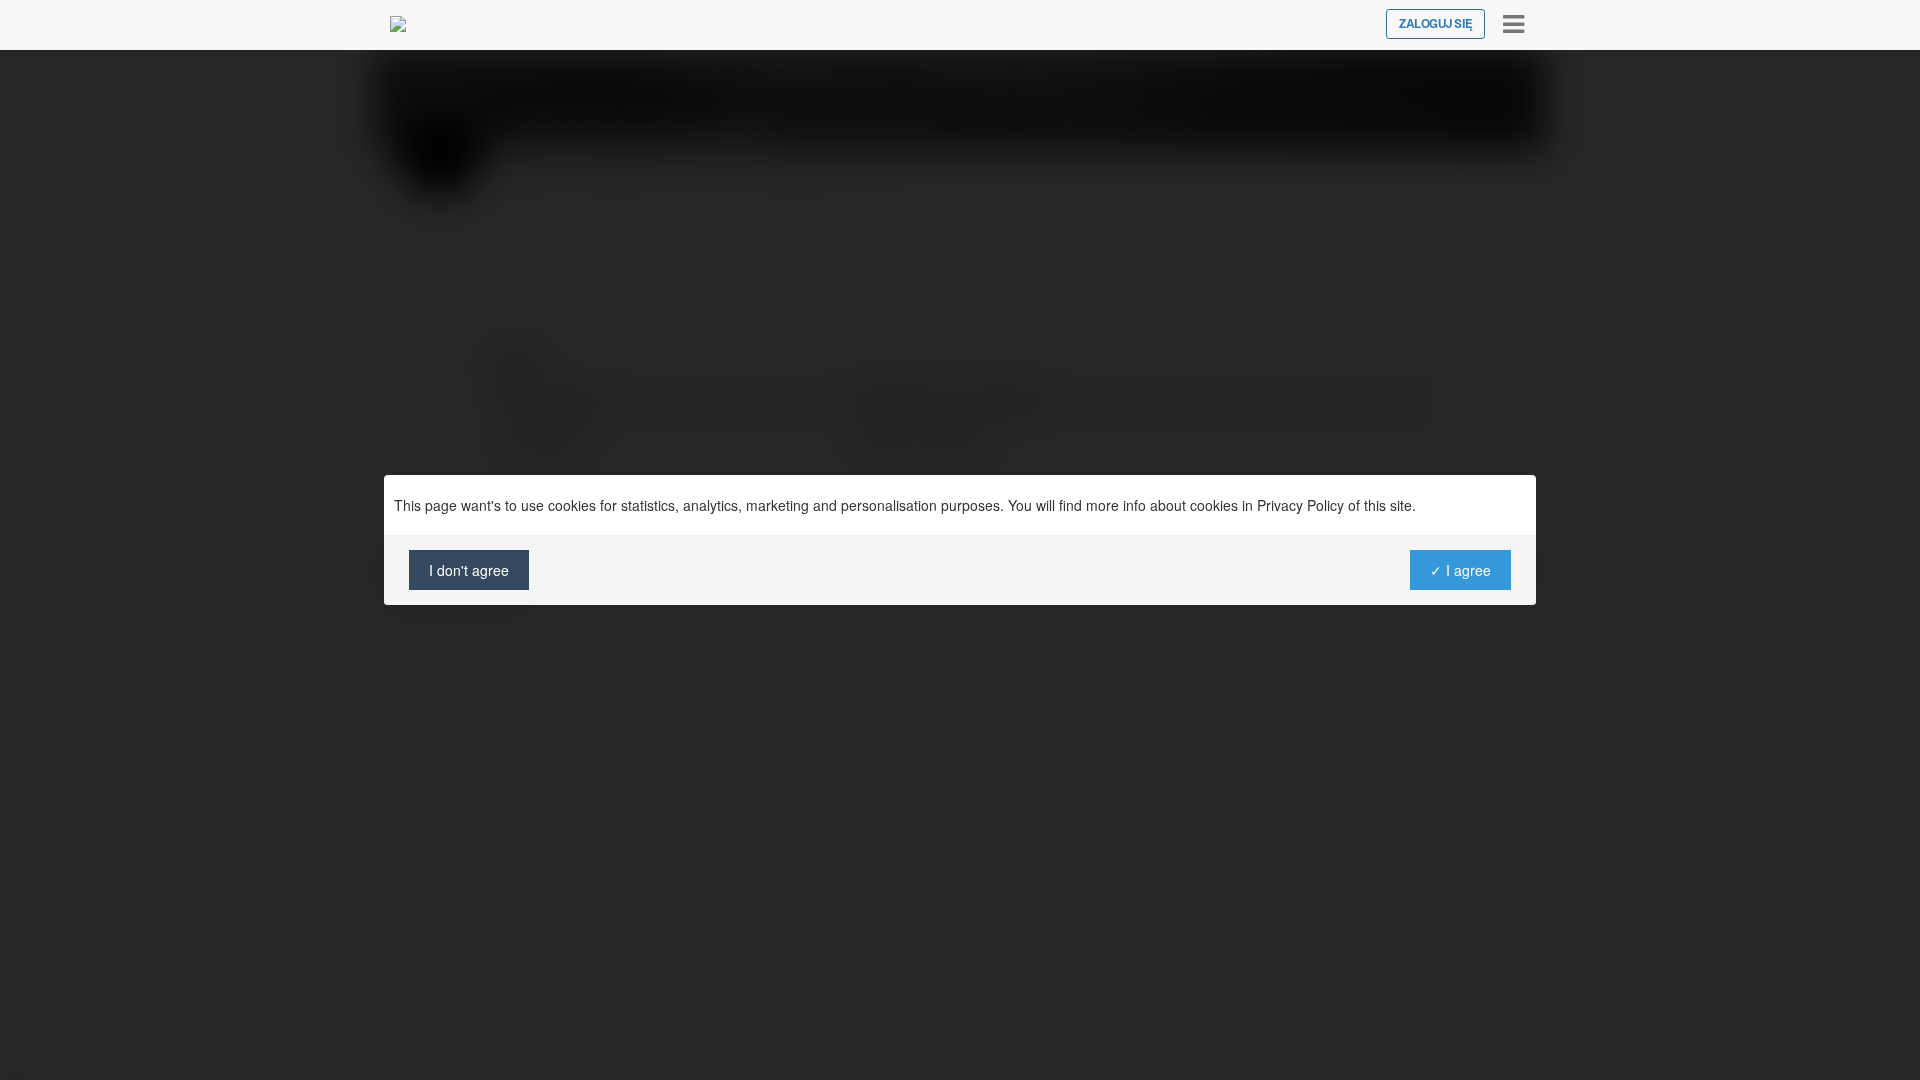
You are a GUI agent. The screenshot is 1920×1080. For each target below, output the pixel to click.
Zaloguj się (1435, 24)
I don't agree (469, 570)
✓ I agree (1460, 570)
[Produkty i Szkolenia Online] (398, 24)
